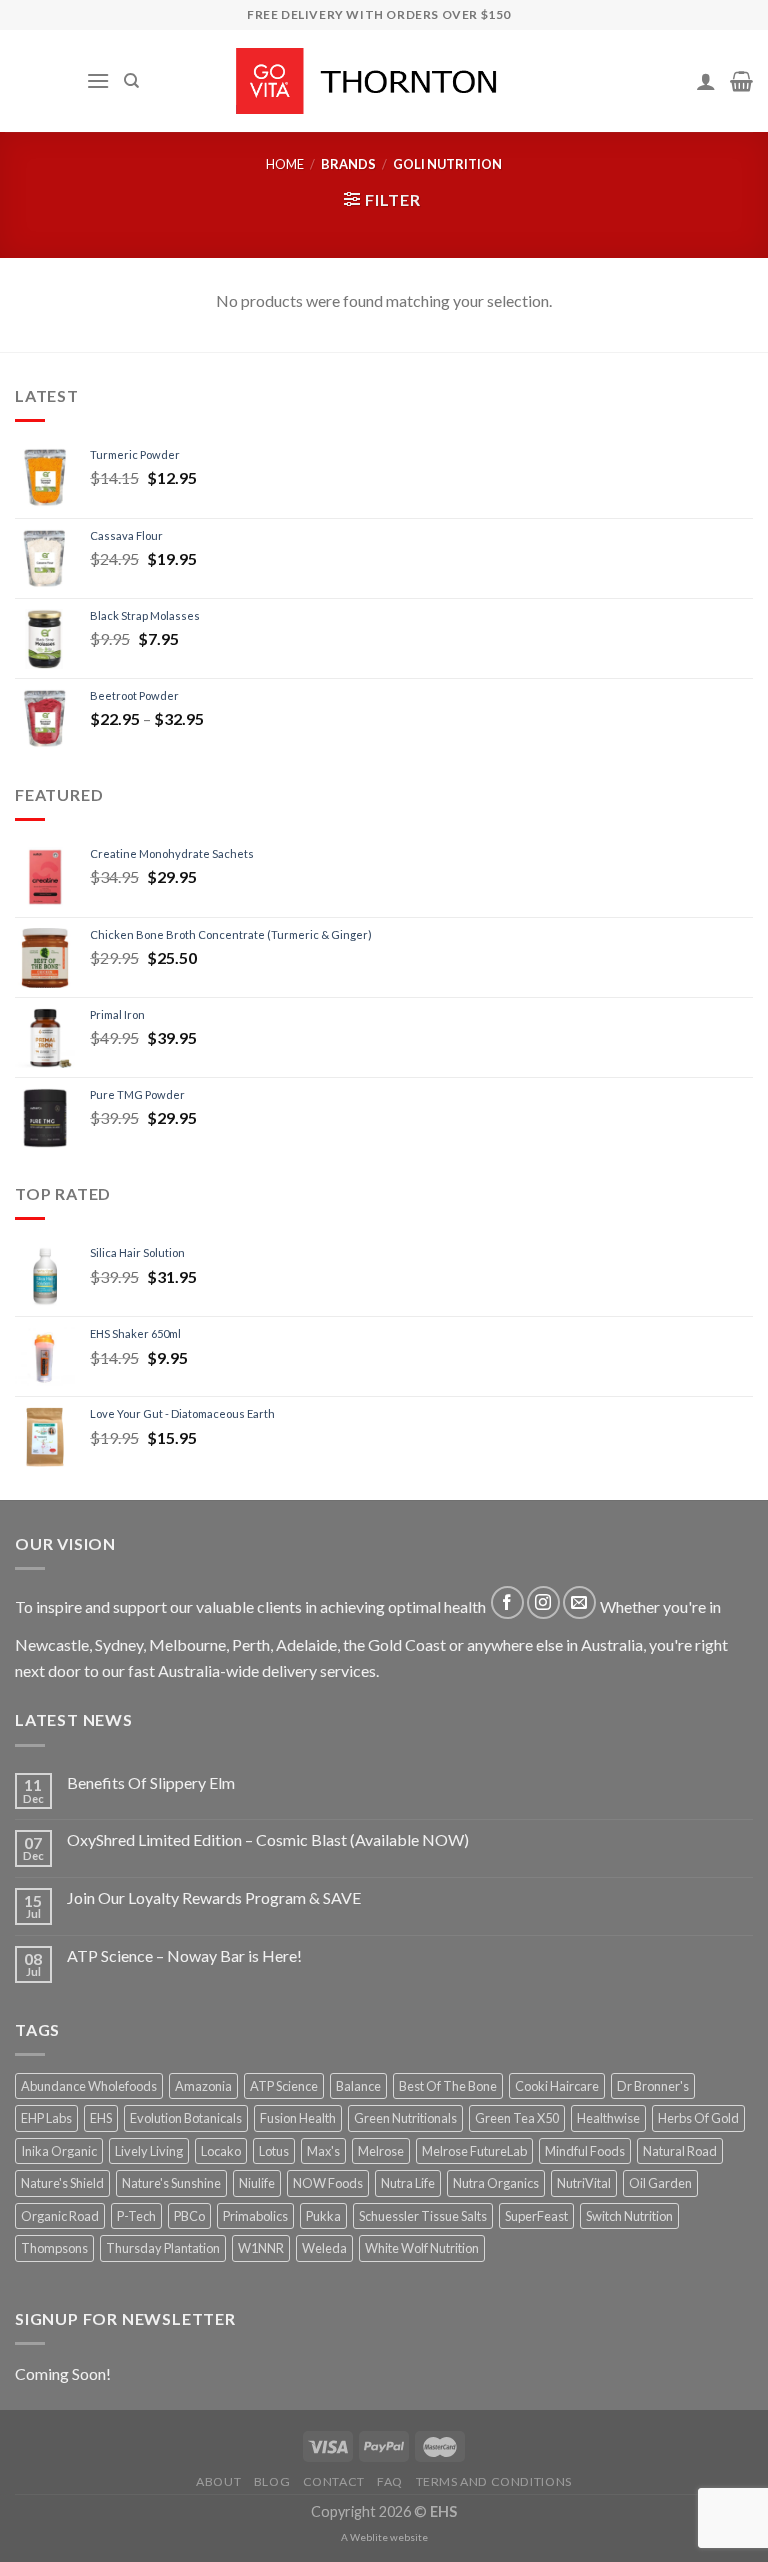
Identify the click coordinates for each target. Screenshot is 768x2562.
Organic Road (60, 2216)
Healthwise (608, 2118)
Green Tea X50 (517, 2118)
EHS (101, 2118)
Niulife (257, 2183)
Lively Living (149, 2151)
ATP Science (284, 2086)
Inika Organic (59, 2151)
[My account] (706, 81)
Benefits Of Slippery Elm (151, 1782)
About (218, 2481)
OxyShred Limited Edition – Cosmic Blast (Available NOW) (268, 1839)
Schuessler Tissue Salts (423, 2216)
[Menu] (98, 80)
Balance (358, 2086)
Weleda (324, 2248)
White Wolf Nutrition (422, 2248)
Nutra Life (408, 2183)
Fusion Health (298, 2118)
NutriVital (584, 2183)
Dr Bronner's (653, 2086)
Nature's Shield (62, 2183)
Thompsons (54, 2248)
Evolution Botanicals (186, 2118)
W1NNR (261, 2248)
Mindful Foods (585, 2151)
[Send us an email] (579, 1602)
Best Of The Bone (448, 2086)
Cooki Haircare (557, 2086)
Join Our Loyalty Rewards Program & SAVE (214, 1897)
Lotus (274, 2151)
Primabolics (255, 2216)
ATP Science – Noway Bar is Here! (184, 1955)
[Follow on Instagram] (543, 1602)
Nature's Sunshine (171, 2183)
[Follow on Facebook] (507, 1602)
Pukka (323, 2216)
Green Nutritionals (405, 2118)
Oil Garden (660, 2183)
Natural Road (680, 2151)
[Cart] (741, 81)
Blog (272, 2481)
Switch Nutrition (629, 2216)
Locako (221, 2151)
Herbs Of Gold (698, 2118)
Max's (323, 2151)
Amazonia (203, 2086)
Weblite (369, 2537)
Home (285, 164)
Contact (334, 2481)
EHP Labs (46, 2118)
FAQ (390, 2481)
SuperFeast (536, 2216)
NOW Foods (328, 2183)
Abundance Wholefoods (89, 2086)
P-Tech (136, 2216)
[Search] (131, 81)
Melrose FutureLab (474, 2151)
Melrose (381, 2151)
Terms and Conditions (494, 2481)
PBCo (189, 2216)
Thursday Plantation (163, 2248)
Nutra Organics (496, 2183)
